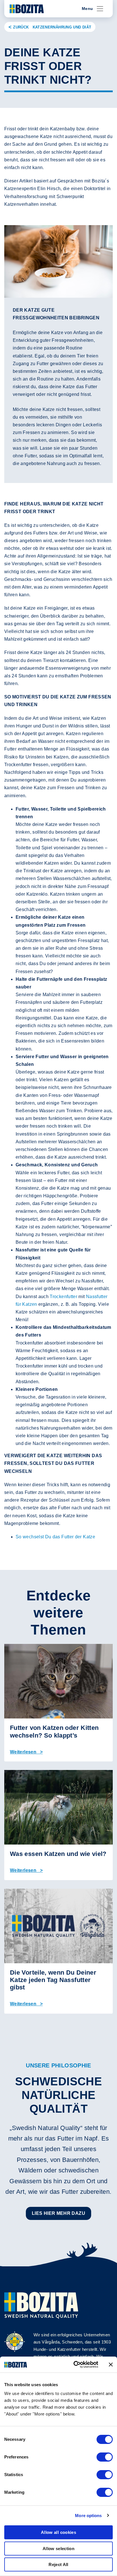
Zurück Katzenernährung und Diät (52, 27)
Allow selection (58, 2549)
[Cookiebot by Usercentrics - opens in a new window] (74, 2365)
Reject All (58, 2564)
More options (88, 2516)
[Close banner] (111, 2365)
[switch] (105, 2457)
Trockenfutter (63, 1297)
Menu (87, 9)
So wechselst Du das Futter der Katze (55, 1537)
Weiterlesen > (26, 1752)
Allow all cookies (58, 2532)
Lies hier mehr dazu (58, 2213)
